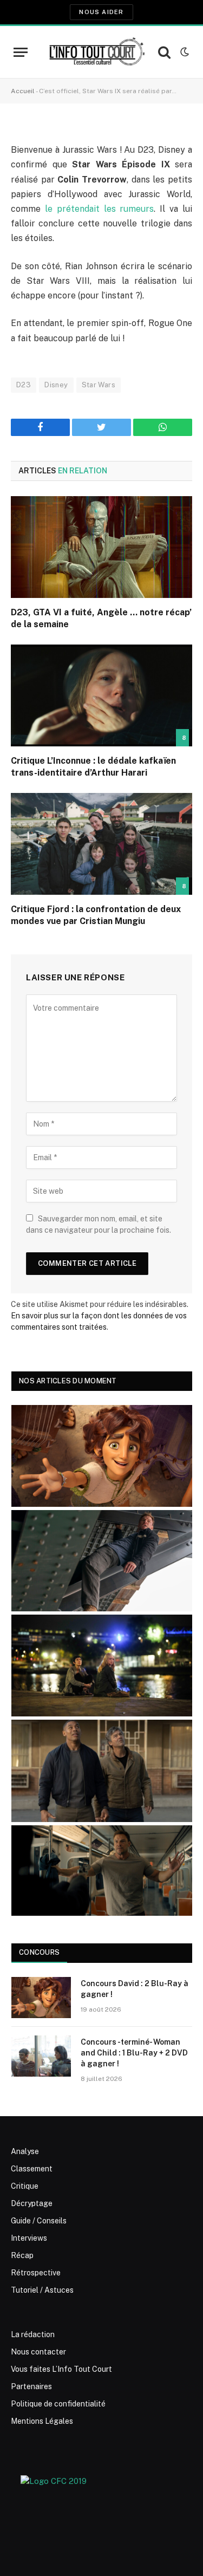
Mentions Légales (42, 2421)
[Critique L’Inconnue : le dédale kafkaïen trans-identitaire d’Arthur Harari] (101, 695)
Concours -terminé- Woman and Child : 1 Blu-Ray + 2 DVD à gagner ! (134, 2053)
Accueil (23, 91)
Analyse (25, 2151)
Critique (25, 2186)
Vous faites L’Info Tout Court (61, 2369)
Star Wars (99, 385)
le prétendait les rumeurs (100, 209)
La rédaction (33, 2334)
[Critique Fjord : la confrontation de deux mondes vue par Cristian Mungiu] (101, 844)
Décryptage (32, 2203)
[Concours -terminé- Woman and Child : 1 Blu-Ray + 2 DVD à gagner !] (41, 2056)
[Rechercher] (164, 52)
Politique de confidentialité (58, 2404)
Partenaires (31, 2386)
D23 (24, 385)
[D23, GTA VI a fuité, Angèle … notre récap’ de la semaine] (101, 547)
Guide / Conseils (39, 2221)
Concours (39, 1952)
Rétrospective (36, 2273)
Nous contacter (38, 2352)
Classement (32, 2169)
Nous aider (101, 12)
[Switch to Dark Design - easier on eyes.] (184, 52)
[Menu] (21, 52)
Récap (22, 2255)
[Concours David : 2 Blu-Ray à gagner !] (41, 1998)
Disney (56, 385)
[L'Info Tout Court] (96, 52)
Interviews (29, 2238)
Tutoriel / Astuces (42, 2290)
